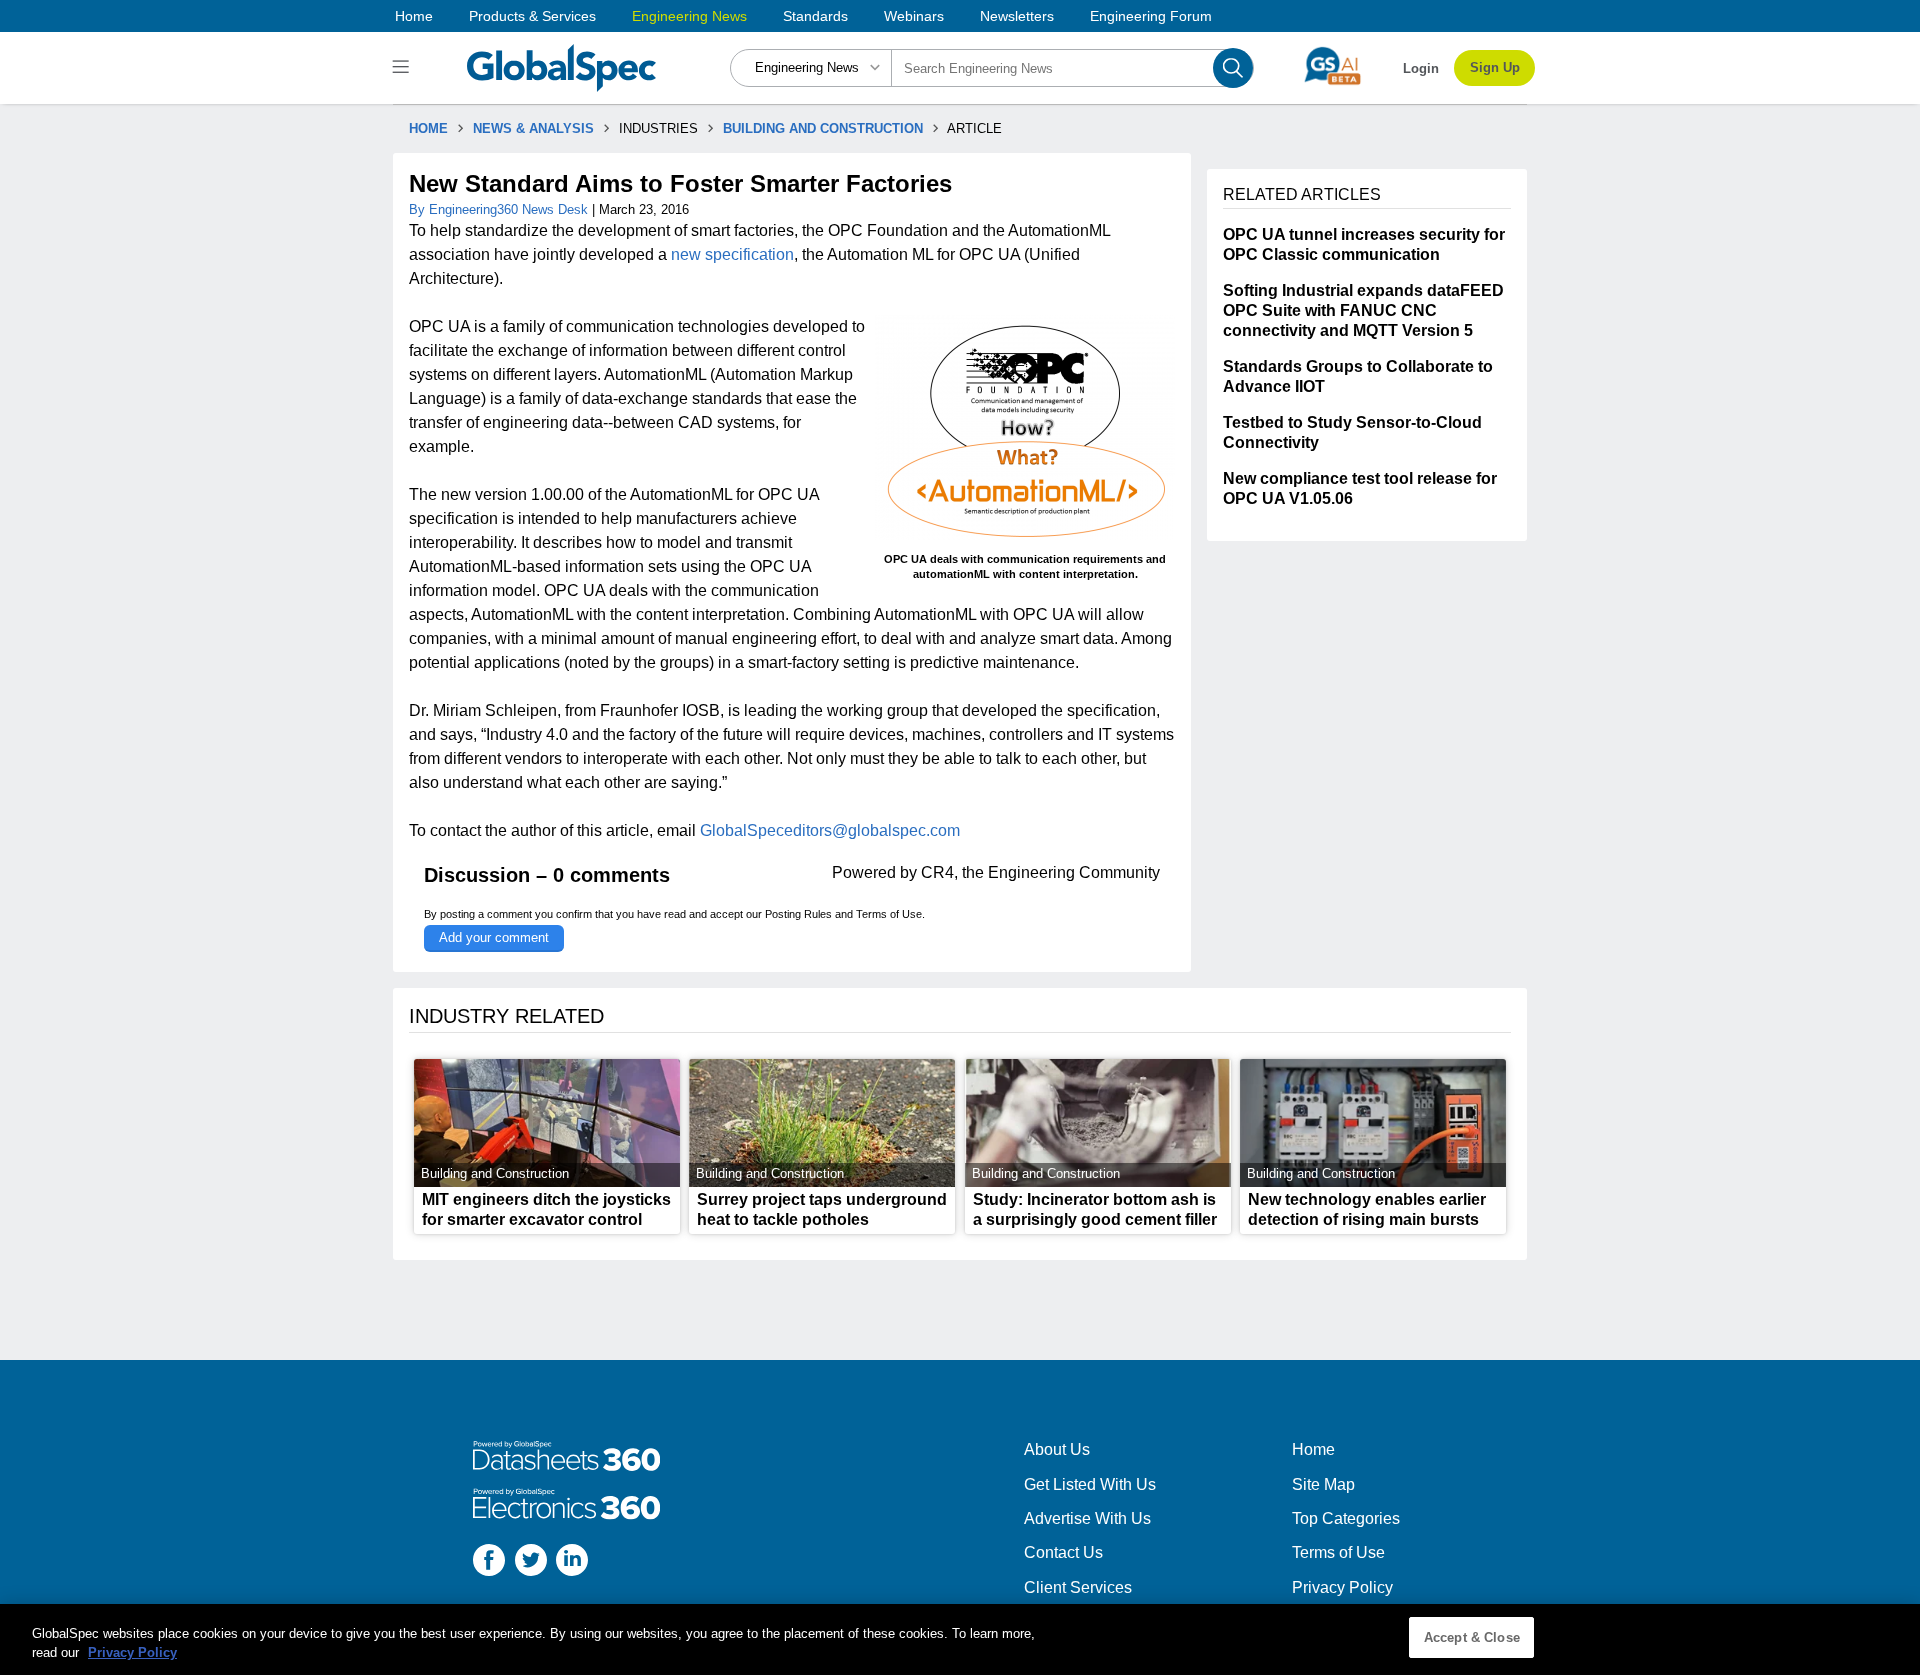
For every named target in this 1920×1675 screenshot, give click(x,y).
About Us (1057, 1449)
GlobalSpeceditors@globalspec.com (830, 830)
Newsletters (1017, 16)
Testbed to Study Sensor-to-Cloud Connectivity (1352, 432)
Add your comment (494, 937)
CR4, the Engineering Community (1040, 872)
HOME (428, 128)
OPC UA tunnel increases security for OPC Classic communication (1364, 244)
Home (414, 16)
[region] (960, 1639)
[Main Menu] (403, 68)
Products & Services (532, 16)
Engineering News (689, 16)
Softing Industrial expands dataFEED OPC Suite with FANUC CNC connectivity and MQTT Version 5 (1363, 310)
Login (1421, 68)
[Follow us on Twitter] (531, 1562)
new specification (732, 254)
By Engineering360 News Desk (500, 209)
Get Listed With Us (1090, 1484)
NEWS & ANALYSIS (533, 128)
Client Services (1078, 1587)
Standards (815, 16)
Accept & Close (1472, 1637)
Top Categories (1346, 1518)
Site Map (1323, 1484)
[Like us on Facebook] (489, 1562)
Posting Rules (798, 914)
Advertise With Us (1087, 1518)
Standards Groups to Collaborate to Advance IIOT (1358, 376)
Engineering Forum (1151, 16)
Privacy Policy (1342, 1587)
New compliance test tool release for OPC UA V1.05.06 (1360, 488)
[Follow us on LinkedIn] (572, 1562)
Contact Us (1063, 1552)
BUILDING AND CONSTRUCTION (823, 128)
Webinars (914, 16)
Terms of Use (889, 914)
